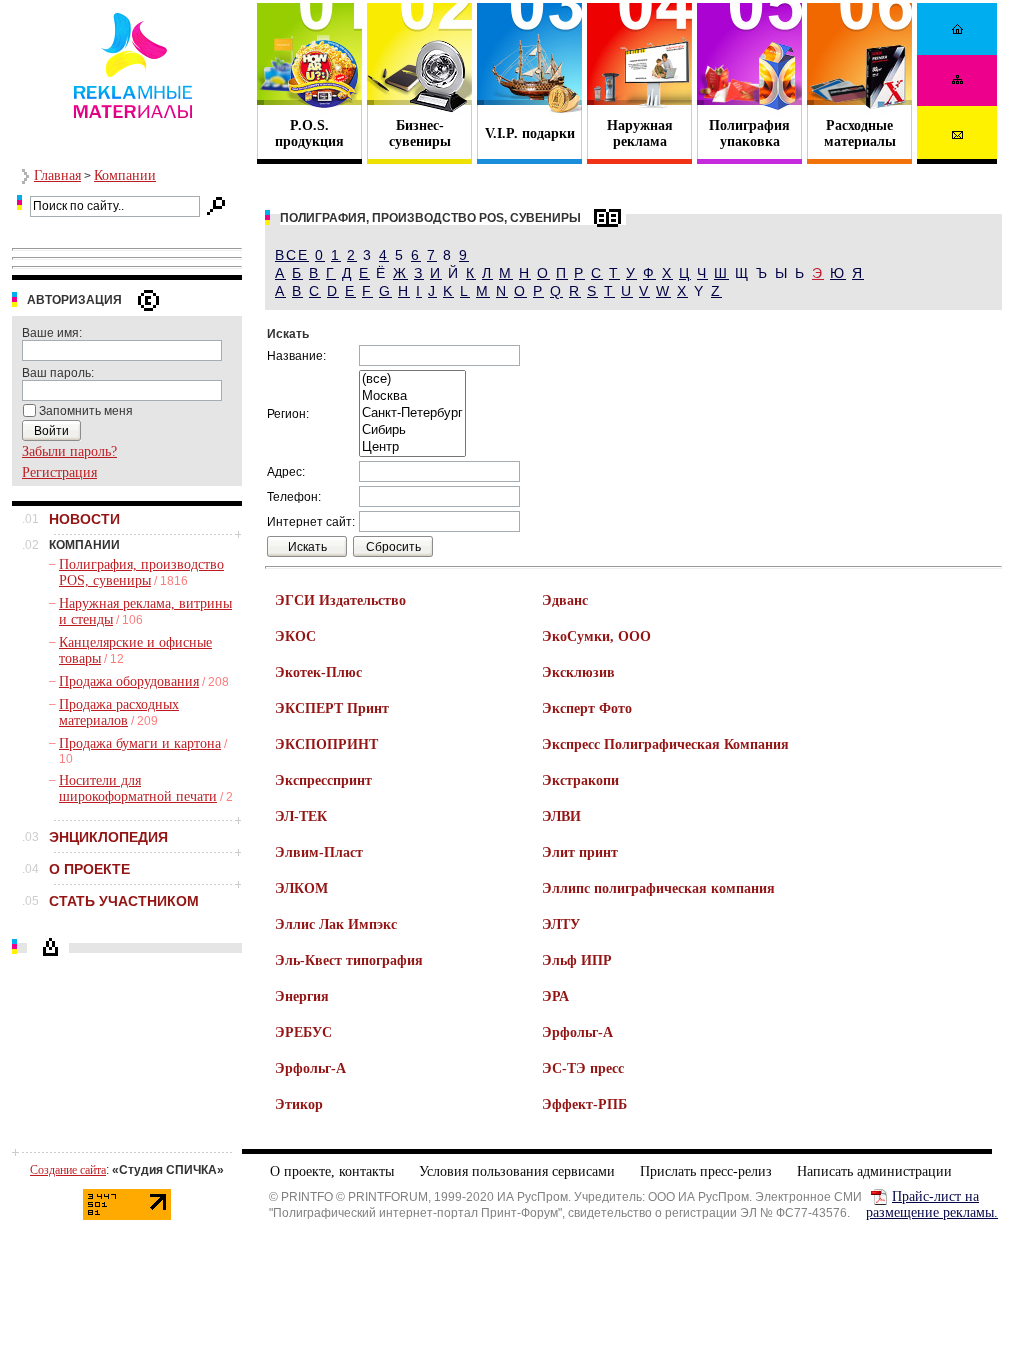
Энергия (302, 996)
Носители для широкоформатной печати (138, 788)
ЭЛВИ (561, 816)
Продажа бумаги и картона (140, 743)
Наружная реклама (640, 133)
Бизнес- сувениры (420, 133)
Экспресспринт (323, 780)
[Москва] (412, 396)
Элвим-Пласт (319, 852)
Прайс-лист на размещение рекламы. (932, 1204)
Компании (125, 175)
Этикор (299, 1104)
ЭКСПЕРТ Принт (332, 708)
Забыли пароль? (69, 451)
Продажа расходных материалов (119, 712)
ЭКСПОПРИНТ (326, 744)
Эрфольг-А (577, 1032)
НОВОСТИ (84, 519)
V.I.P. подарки (530, 133)
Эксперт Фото (587, 708)
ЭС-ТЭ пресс (583, 1068)
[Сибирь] (412, 430)
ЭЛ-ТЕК (301, 816)
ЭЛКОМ (301, 888)
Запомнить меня (86, 411)
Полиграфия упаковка (749, 133)
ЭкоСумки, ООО (596, 636)
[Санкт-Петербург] (412, 413)
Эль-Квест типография (349, 960)
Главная (57, 175)
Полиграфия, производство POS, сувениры (141, 572)
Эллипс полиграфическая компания (658, 888)
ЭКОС (295, 636)
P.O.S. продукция (309, 133)
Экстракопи (580, 780)
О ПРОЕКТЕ (89, 869)
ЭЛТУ (561, 924)
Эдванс (565, 600)
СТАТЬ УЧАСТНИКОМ (124, 901)
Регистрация (59, 472)
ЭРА (555, 996)
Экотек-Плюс (318, 672)
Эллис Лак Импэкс (336, 924)
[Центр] (412, 447)
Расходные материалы (860, 133)
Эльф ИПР (577, 960)
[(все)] (412, 379)
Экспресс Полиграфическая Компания (665, 744)
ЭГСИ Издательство (340, 600)
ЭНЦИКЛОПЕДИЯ (108, 837)
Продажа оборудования (129, 681)
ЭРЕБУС (303, 1032)
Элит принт (580, 852)
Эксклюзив (578, 672)
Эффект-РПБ (584, 1104)
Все (292, 255)
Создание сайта (68, 1170)
